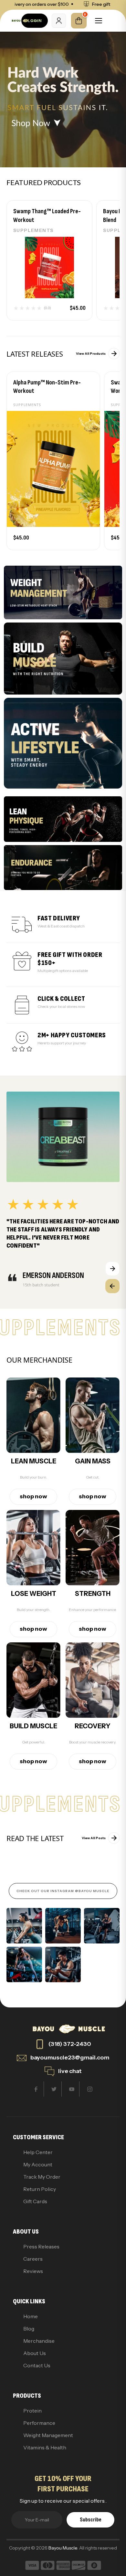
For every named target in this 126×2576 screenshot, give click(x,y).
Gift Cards (35, 2201)
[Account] (59, 21)
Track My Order (42, 2177)
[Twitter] (54, 2089)
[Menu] (99, 21)
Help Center (38, 2152)
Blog (29, 2329)
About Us (35, 2353)
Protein (32, 2411)
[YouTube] (72, 2089)
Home (31, 2316)
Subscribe (91, 2520)
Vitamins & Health (45, 2447)
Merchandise (39, 2341)
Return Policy (40, 2189)
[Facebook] (36, 2089)
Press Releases (41, 2246)
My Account (38, 2164)
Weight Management (48, 2435)
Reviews (33, 2271)
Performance (39, 2423)
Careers (33, 2259)
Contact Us (37, 2365)
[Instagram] (90, 2089)
